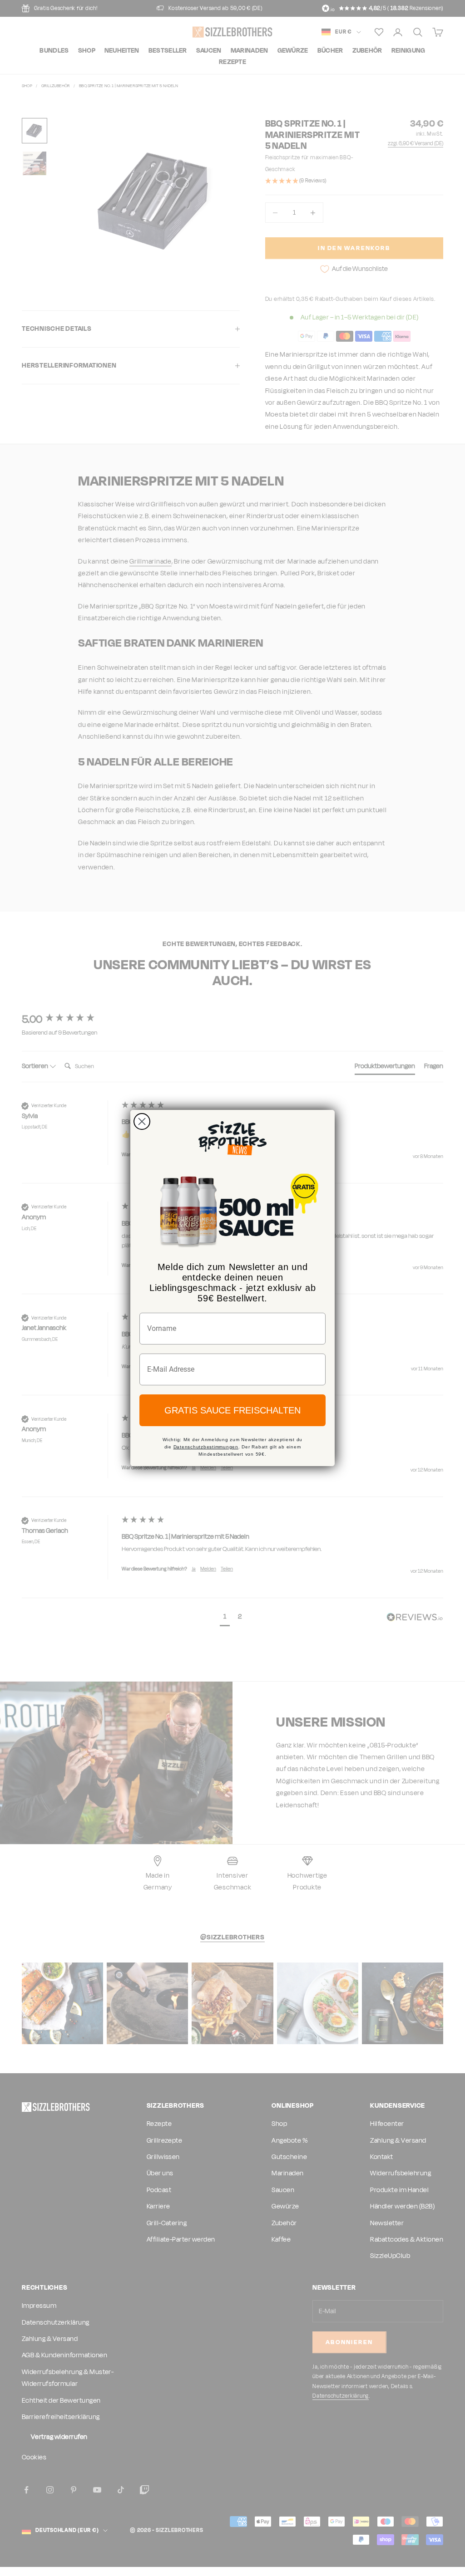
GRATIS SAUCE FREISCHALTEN (232, 1410)
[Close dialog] (142, 1121)
